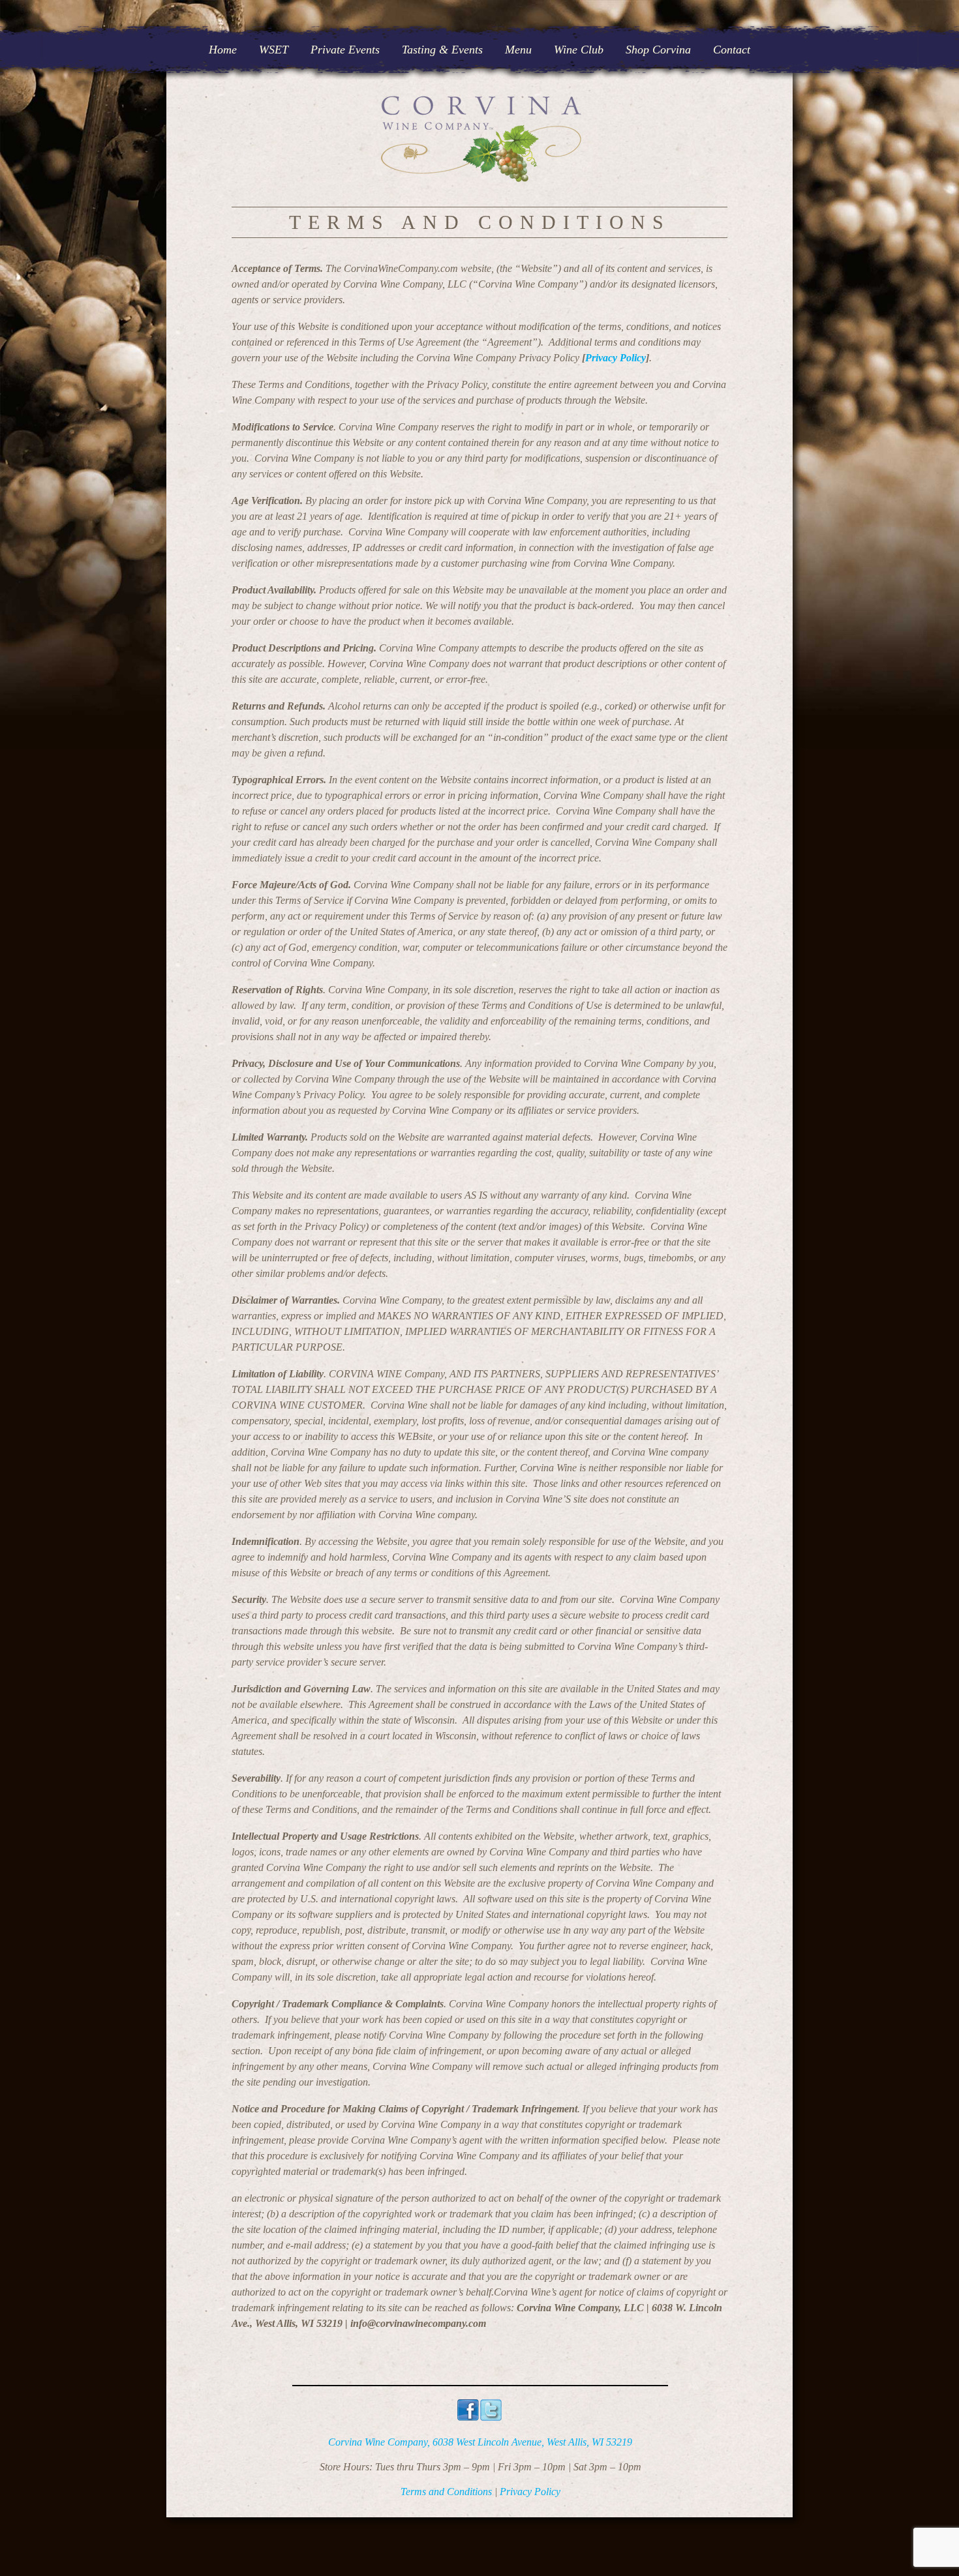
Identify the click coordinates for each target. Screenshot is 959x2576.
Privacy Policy (616, 358)
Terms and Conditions (446, 2492)
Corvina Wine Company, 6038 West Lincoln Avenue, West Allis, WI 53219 (480, 2442)
